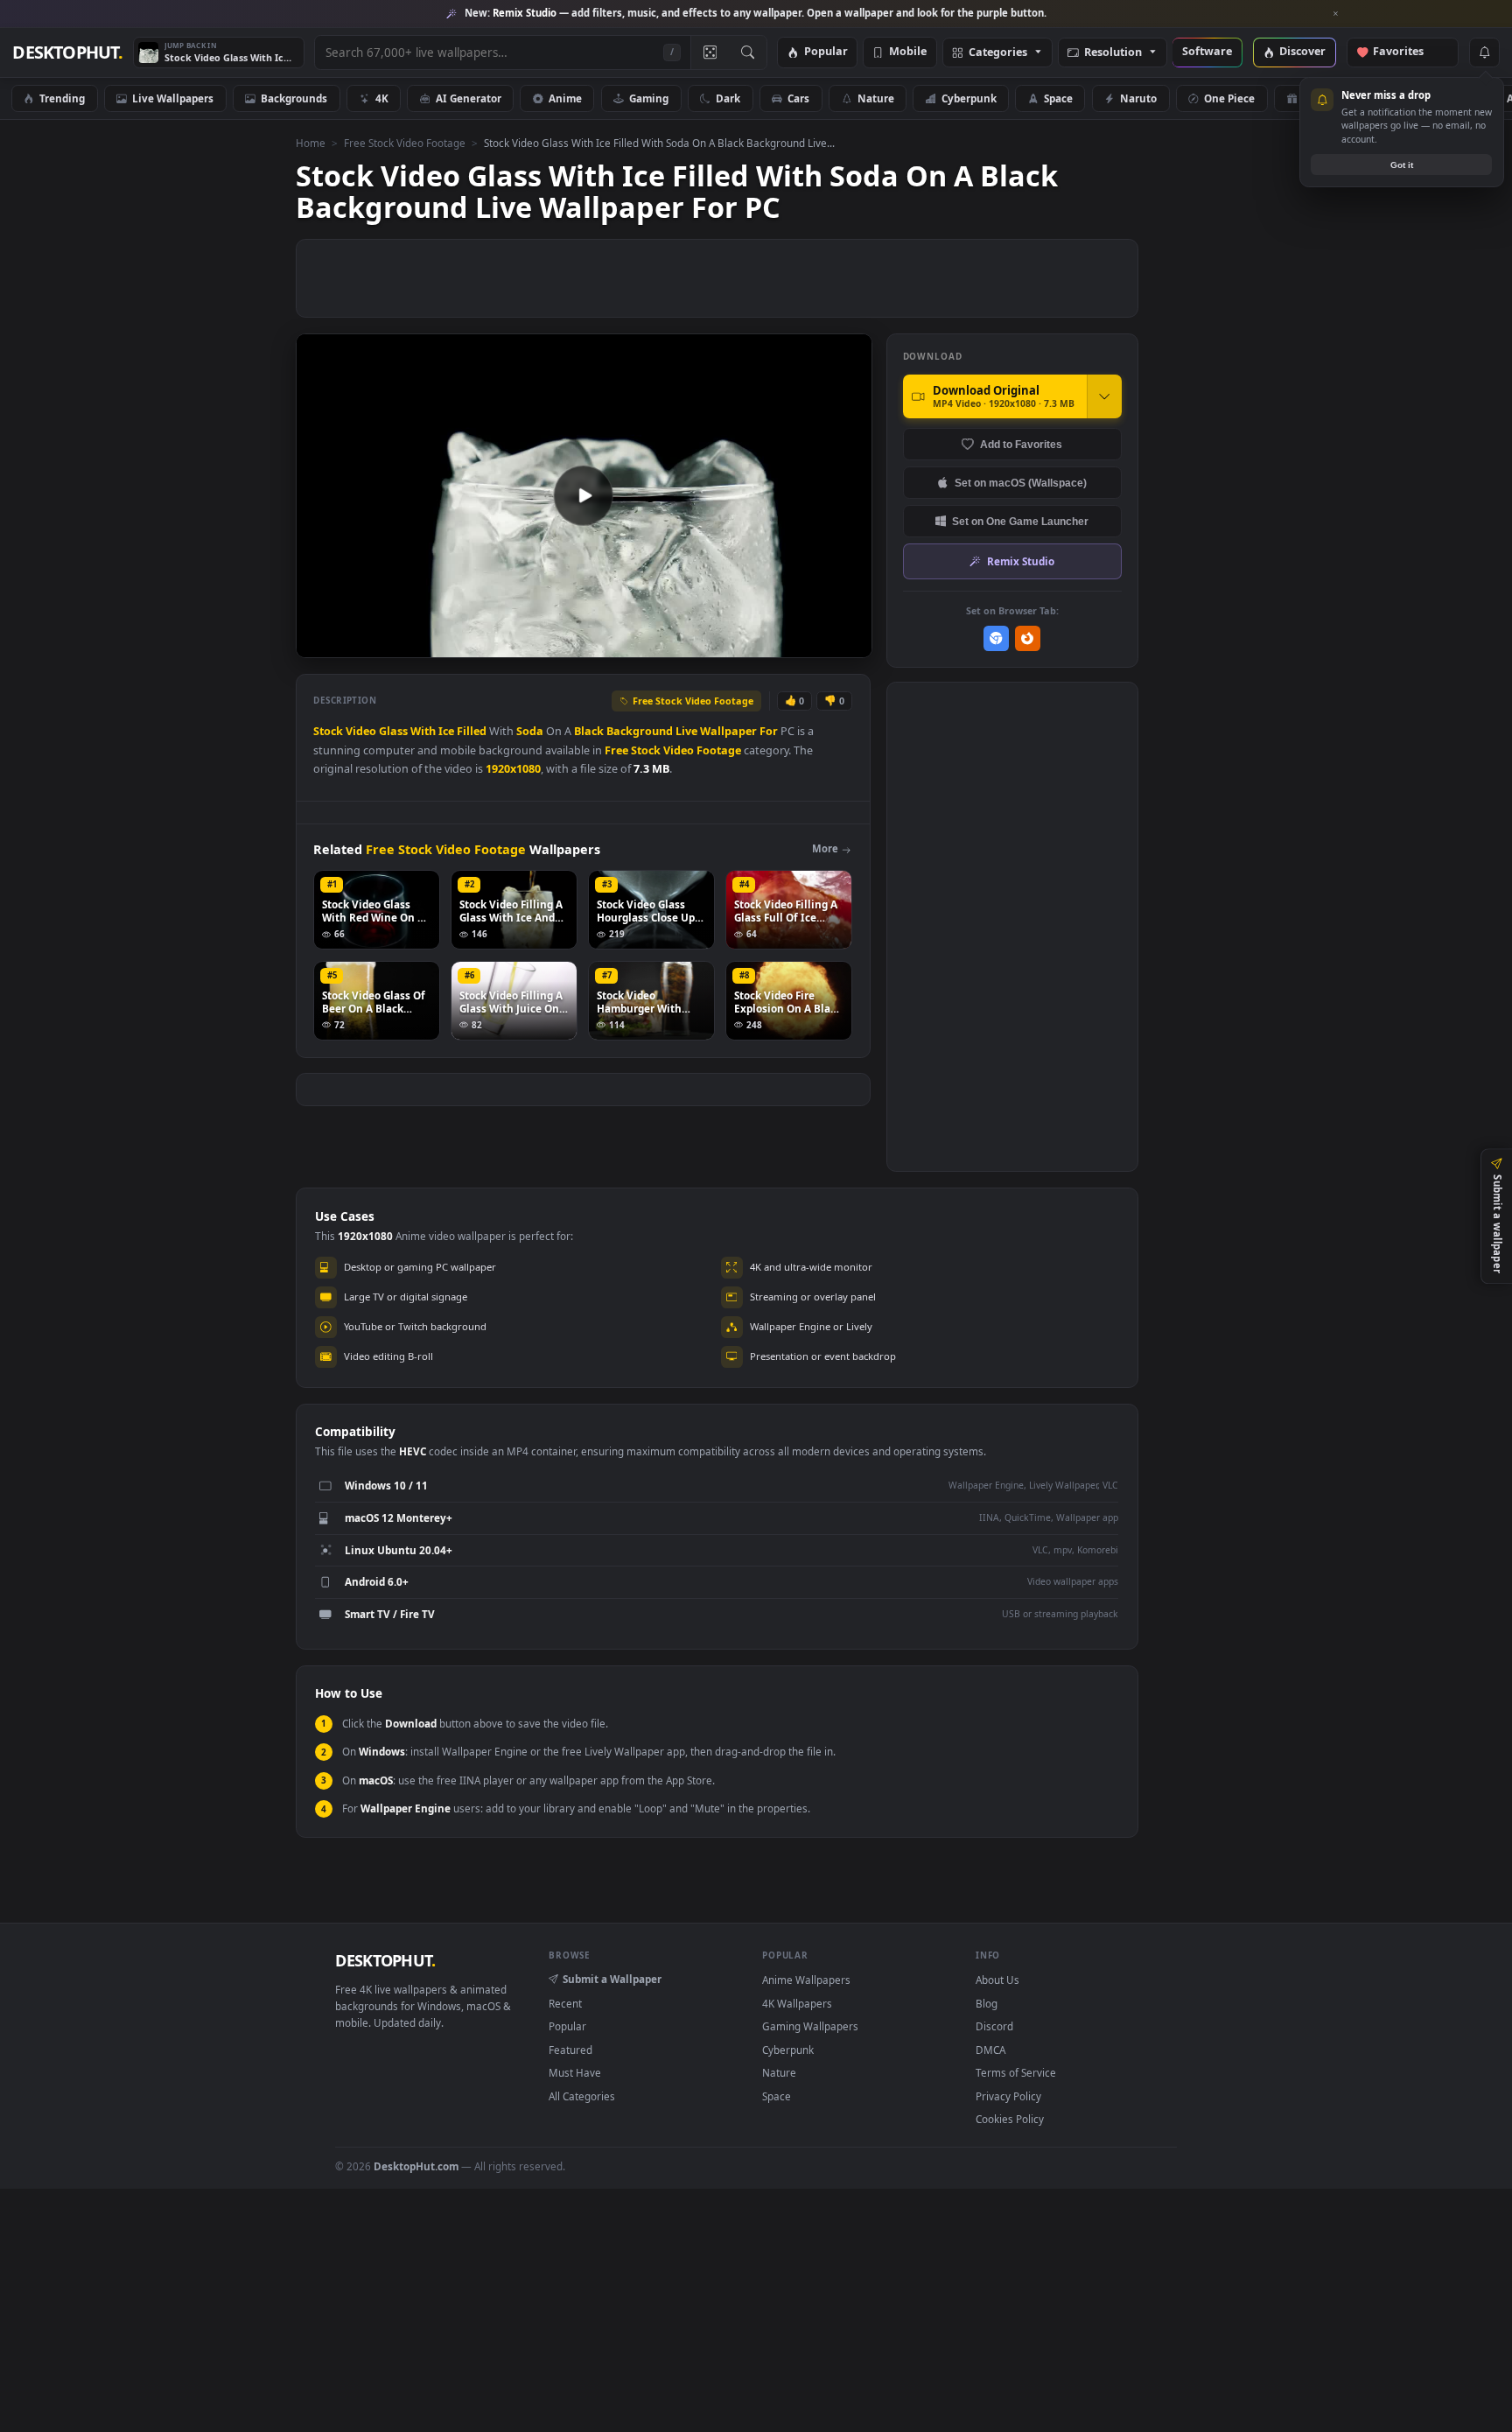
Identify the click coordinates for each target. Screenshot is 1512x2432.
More (825, 848)
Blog (987, 2003)
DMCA (990, 2050)
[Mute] (753, 643)
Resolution (1113, 53)
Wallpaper (728, 731)
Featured (570, 2050)
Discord (994, 2026)
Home (311, 143)
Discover (1302, 52)
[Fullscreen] (849, 643)
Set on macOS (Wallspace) (1021, 483)
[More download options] (1104, 396)
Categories (998, 53)
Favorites (1407, 52)
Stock (328, 731)
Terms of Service (1016, 2072)
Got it (1402, 165)
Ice (446, 731)
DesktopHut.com (416, 2166)
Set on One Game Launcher (1020, 521)
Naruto (1138, 98)
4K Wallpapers (797, 2003)
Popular (826, 52)
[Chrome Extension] (996, 638)
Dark (728, 98)
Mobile (908, 52)
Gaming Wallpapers (810, 2026)
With (423, 731)
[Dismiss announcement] (1336, 14)
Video (361, 731)
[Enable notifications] (1484, 53)
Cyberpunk (969, 98)
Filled (472, 731)
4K (382, 98)
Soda (530, 731)
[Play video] (584, 495)
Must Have (575, 2072)
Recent (565, 2003)
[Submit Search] (748, 53)
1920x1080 (513, 769)
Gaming (649, 98)
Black (589, 731)
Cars (798, 98)
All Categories (582, 2096)
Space (1058, 98)
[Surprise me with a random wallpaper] (710, 53)
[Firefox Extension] (1028, 638)
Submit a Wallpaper (612, 1979)
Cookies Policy (1010, 2119)
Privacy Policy (1008, 2096)
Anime (565, 98)
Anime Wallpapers (806, 1980)
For (769, 731)
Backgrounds (294, 98)
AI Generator (469, 98)
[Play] (318, 643)
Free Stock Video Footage (405, 143)
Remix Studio (1021, 561)
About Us (997, 1980)
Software (1207, 52)
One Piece (1229, 98)
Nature (876, 98)
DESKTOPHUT (385, 1960)
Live (686, 731)
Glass (393, 731)
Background (640, 731)
